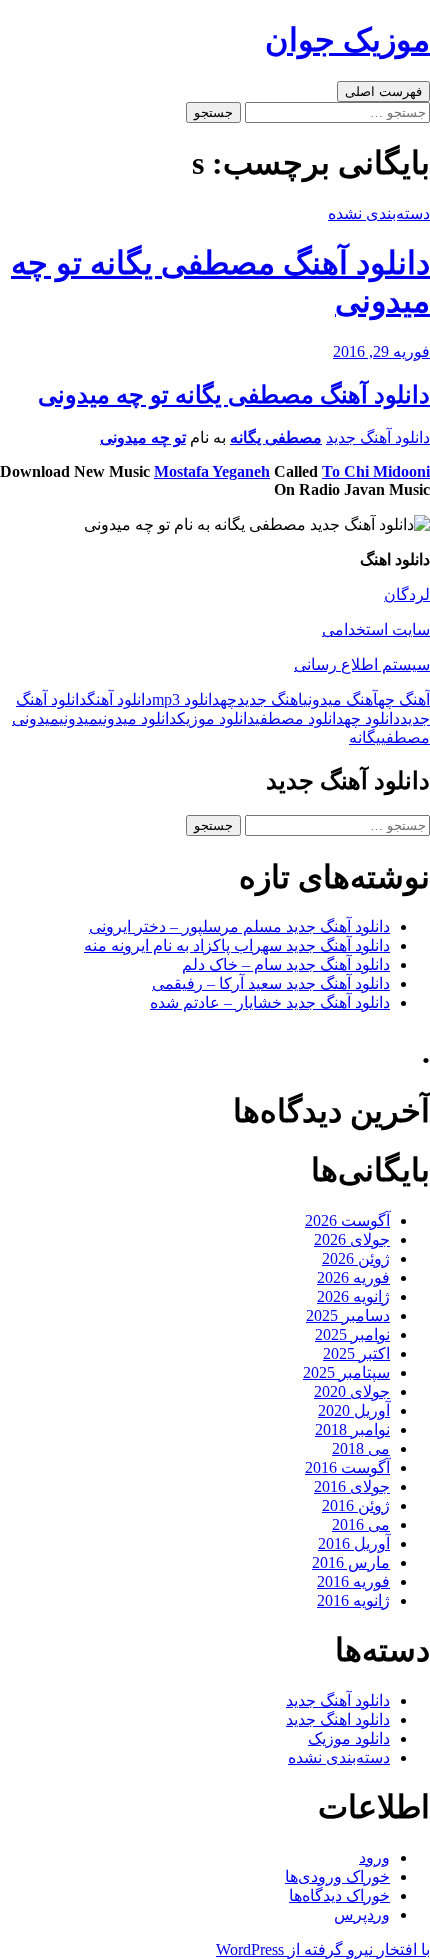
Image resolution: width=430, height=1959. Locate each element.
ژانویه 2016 (353, 1600)
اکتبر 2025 (356, 1353)
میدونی (78, 718)
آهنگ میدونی (340, 699)
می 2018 (361, 1448)
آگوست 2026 (347, 1220)
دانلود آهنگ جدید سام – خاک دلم (286, 964)
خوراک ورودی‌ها (337, 1876)
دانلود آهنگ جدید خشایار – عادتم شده (270, 1002)
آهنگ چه (404, 699)
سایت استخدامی (376, 629)
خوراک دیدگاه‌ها (339, 1895)
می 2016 (361, 1524)
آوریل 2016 (354, 1543)
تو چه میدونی (143, 437)
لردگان (407, 594)
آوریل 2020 (354, 1410)
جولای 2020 (352, 1391)
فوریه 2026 (353, 1277)
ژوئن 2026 (356, 1258)
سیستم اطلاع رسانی (362, 664)
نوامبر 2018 (352, 1429)
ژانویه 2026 (353, 1296)
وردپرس (362, 1914)
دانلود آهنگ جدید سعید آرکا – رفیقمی (271, 983)
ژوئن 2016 (356, 1505)
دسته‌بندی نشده (379, 213)
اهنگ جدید (270, 699)
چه (228, 699)
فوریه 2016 (353, 1581)
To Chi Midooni (376, 471)
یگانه (365, 737)
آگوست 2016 (347, 1467)
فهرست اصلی (383, 91)
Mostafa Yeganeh (212, 471)
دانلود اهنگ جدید (338, 1719)
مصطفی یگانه (276, 437)
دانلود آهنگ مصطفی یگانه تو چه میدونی (234, 395)
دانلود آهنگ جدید (378, 437)
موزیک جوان (347, 40)
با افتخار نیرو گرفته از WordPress (323, 1949)
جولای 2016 (352, 1486)
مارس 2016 (351, 1562)
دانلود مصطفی (299, 718)
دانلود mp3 (186, 699)
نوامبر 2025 (352, 1334)
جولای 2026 (352, 1239)
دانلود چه (372, 718)
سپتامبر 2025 (346, 1372)
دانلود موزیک (216, 718)
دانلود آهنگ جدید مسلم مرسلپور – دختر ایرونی (239, 926)
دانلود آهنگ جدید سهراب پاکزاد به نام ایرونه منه (237, 945)
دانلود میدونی (137, 718)
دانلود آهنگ (119, 699)
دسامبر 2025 (348, 1315)
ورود (374, 1857)
